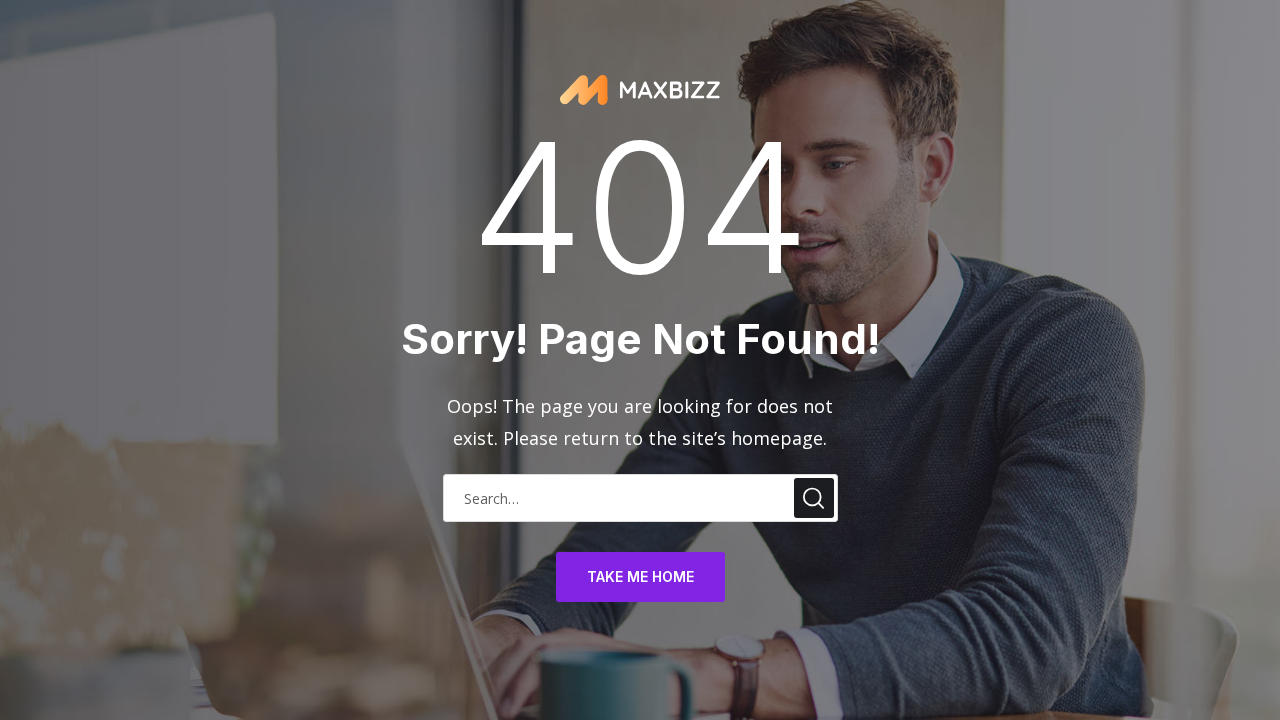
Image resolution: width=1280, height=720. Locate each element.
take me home (640, 576)
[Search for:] (640, 497)
